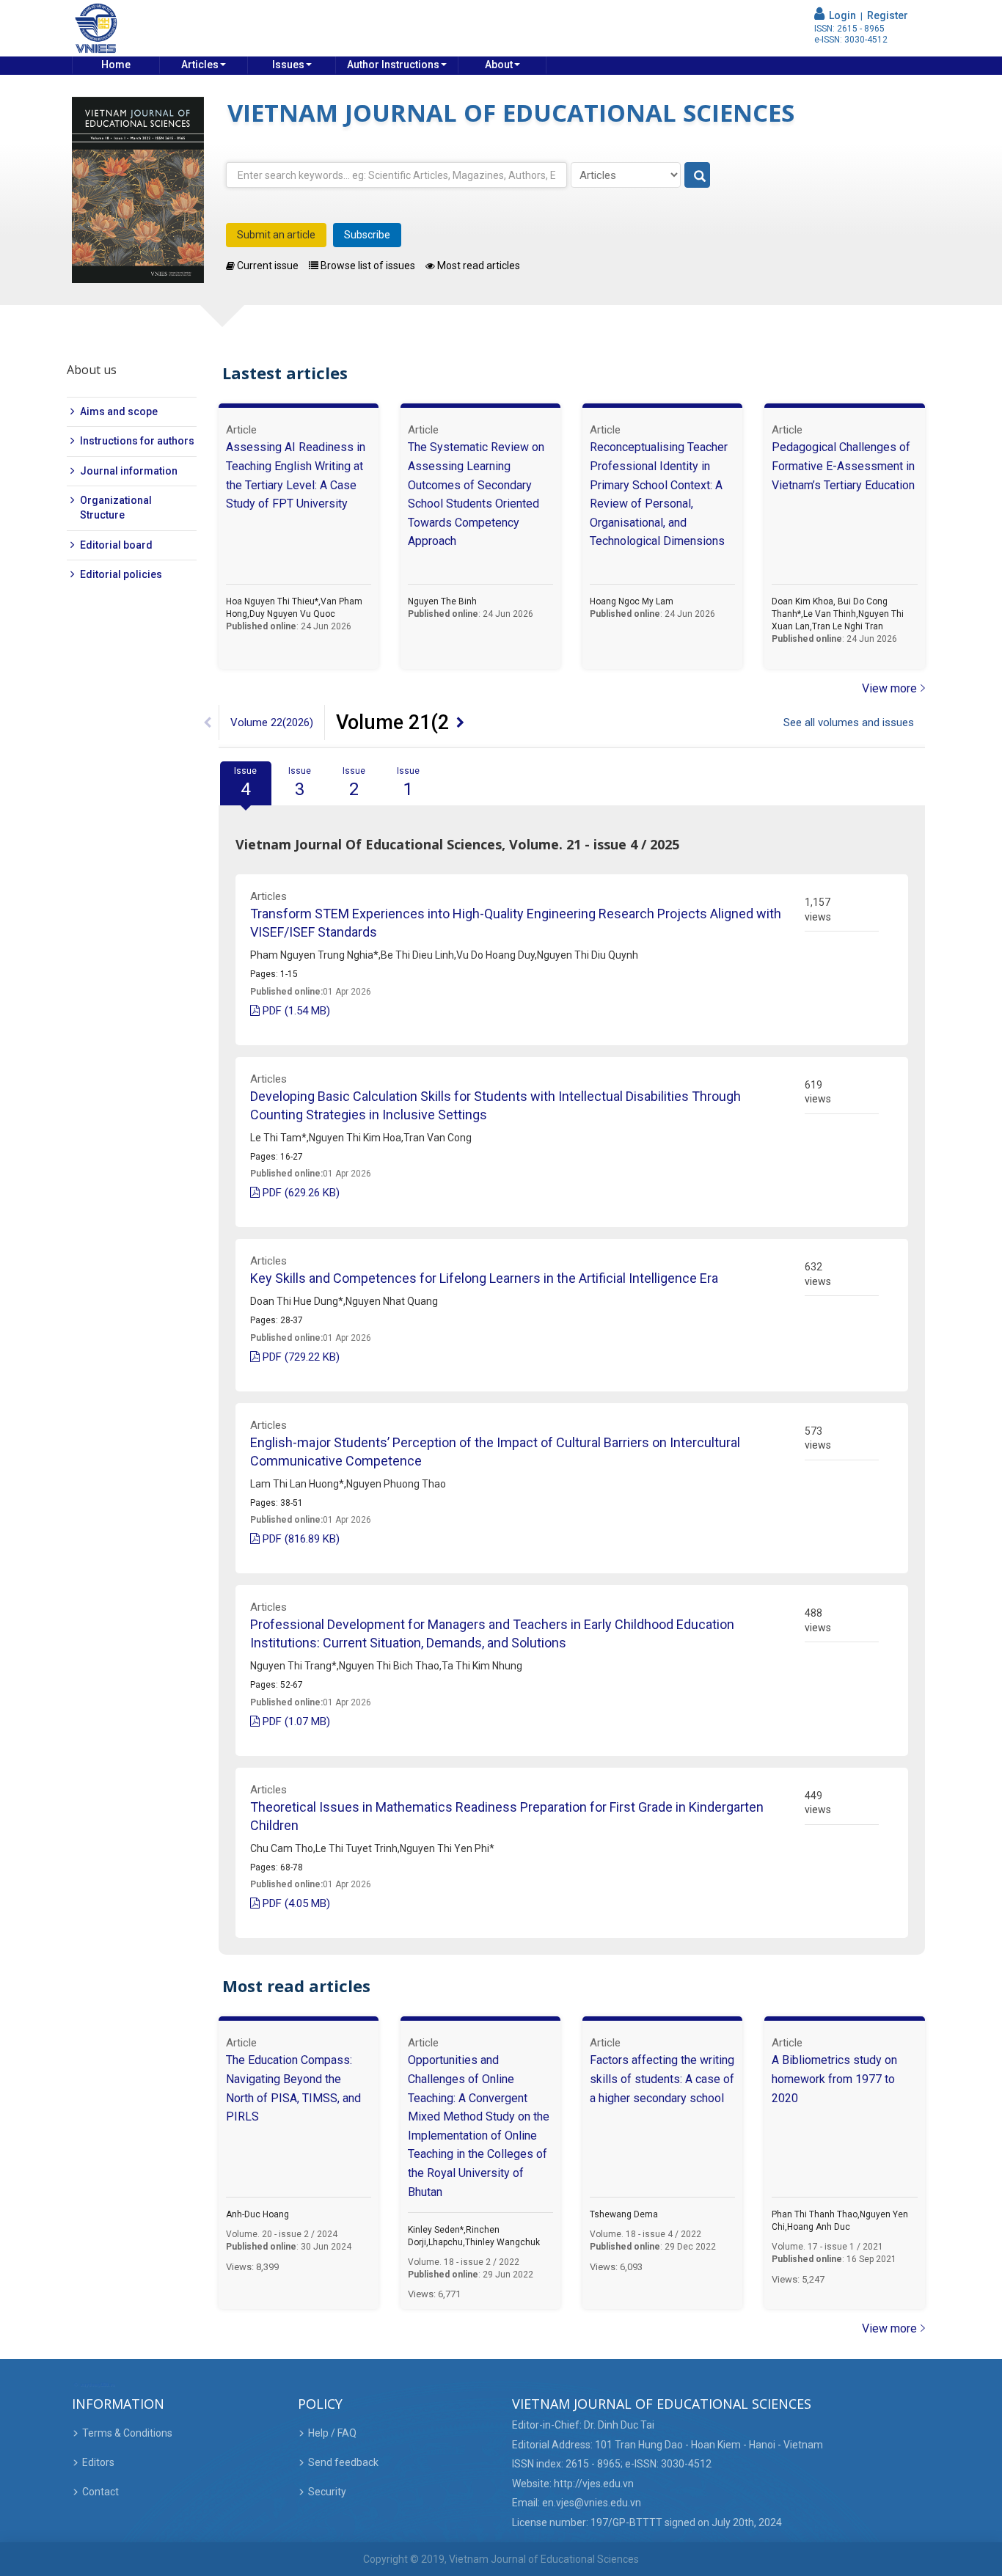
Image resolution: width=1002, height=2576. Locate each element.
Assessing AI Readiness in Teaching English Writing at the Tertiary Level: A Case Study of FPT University (296, 475)
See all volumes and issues (849, 722)
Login (840, 15)
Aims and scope (119, 411)
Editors (98, 2462)
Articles (200, 65)
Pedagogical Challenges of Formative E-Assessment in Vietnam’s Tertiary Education (843, 466)
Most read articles (478, 266)
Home (116, 65)
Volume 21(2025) (413, 722)
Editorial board (116, 545)
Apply (698, 176)
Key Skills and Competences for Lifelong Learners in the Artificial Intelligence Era (484, 1278)
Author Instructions (393, 65)
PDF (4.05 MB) (295, 1903)
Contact (100, 2492)
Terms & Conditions (127, 2433)
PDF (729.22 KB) (300, 1357)
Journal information (129, 471)
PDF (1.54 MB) (295, 1011)
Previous (208, 722)
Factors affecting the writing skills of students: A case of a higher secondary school (662, 2079)
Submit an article (276, 235)
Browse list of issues (367, 266)
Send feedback (343, 2462)
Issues (288, 65)
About (499, 65)
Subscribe (367, 235)
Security (327, 2492)
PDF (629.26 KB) (300, 1193)
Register (888, 15)
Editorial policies (121, 574)
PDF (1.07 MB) (295, 1721)
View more (889, 688)
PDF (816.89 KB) (300, 1539)
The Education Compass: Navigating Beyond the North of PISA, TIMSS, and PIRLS (293, 2088)
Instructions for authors (137, 441)
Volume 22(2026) (272, 722)
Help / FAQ (332, 2433)
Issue (245, 783)
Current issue (267, 266)
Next (461, 722)
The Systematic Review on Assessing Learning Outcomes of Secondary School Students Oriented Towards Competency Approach (476, 494)
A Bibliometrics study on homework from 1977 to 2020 (834, 2079)
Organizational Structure (116, 508)
